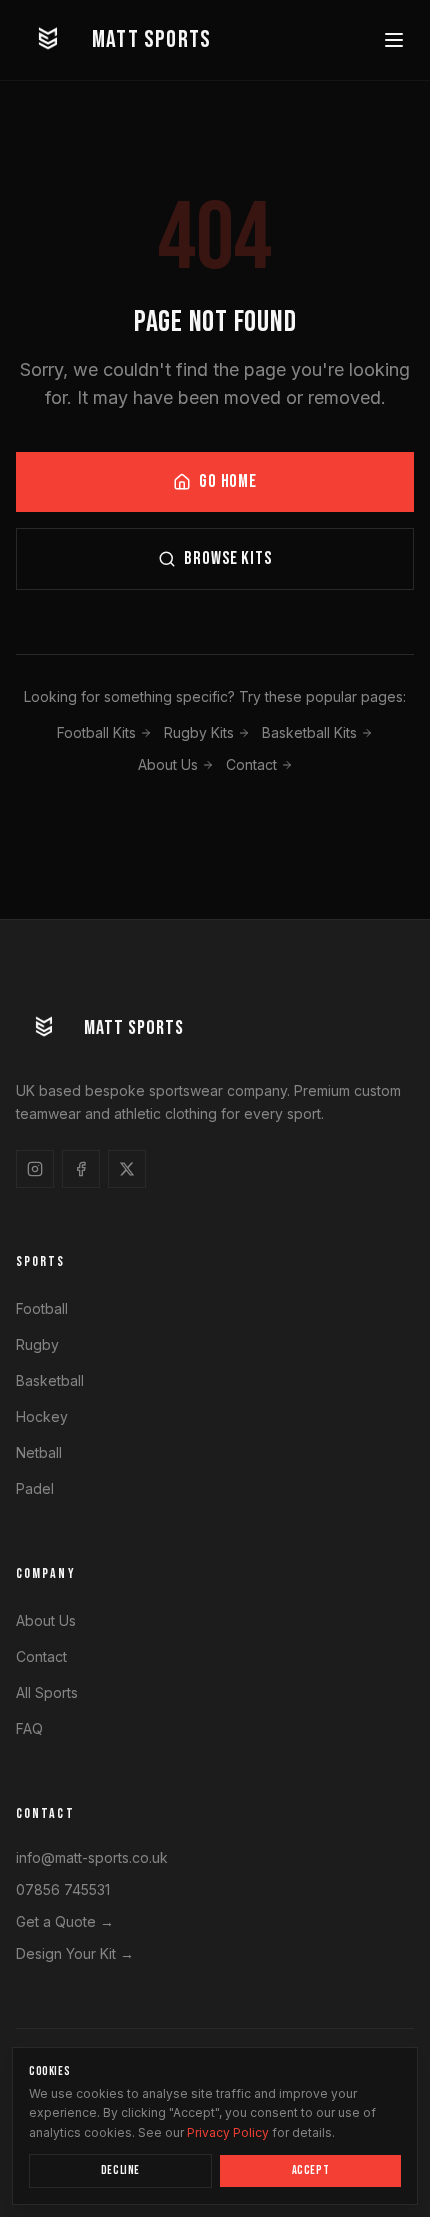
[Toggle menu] (394, 40)
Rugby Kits (199, 732)
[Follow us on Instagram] (35, 1169)
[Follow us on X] (127, 1169)
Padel (35, 1488)
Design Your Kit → (75, 1953)
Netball (39, 1452)
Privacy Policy (228, 2132)
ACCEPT (311, 2170)
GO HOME (228, 481)
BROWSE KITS (228, 558)
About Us (168, 764)
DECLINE (120, 2170)
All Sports (47, 1692)
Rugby (37, 1344)
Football (42, 1308)
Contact (251, 764)
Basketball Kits (309, 732)
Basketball (50, 1380)
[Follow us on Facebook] (81, 1169)
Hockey (42, 1416)
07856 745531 (63, 1889)
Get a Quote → (65, 1921)
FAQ (29, 1728)
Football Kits (96, 732)
